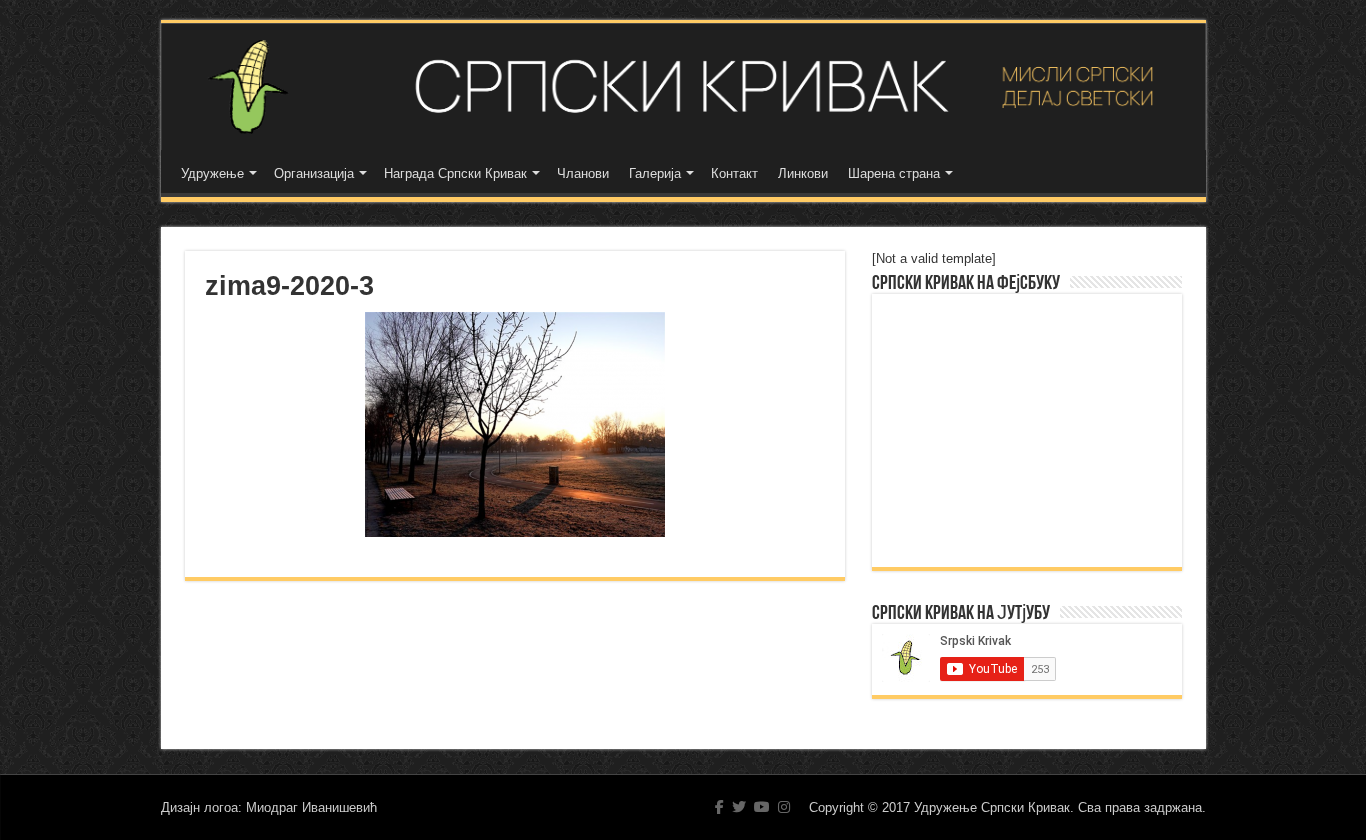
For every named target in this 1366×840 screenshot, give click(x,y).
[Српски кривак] (683, 86)
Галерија (655, 173)
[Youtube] (762, 807)
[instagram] (784, 807)
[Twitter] (739, 807)
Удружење (212, 173)
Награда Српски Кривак (455, 173)
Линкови (803, 173)
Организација (314, 173)
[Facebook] (719, 807)
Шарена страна (894, 173)
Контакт (734, 173)
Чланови (583, 173)
